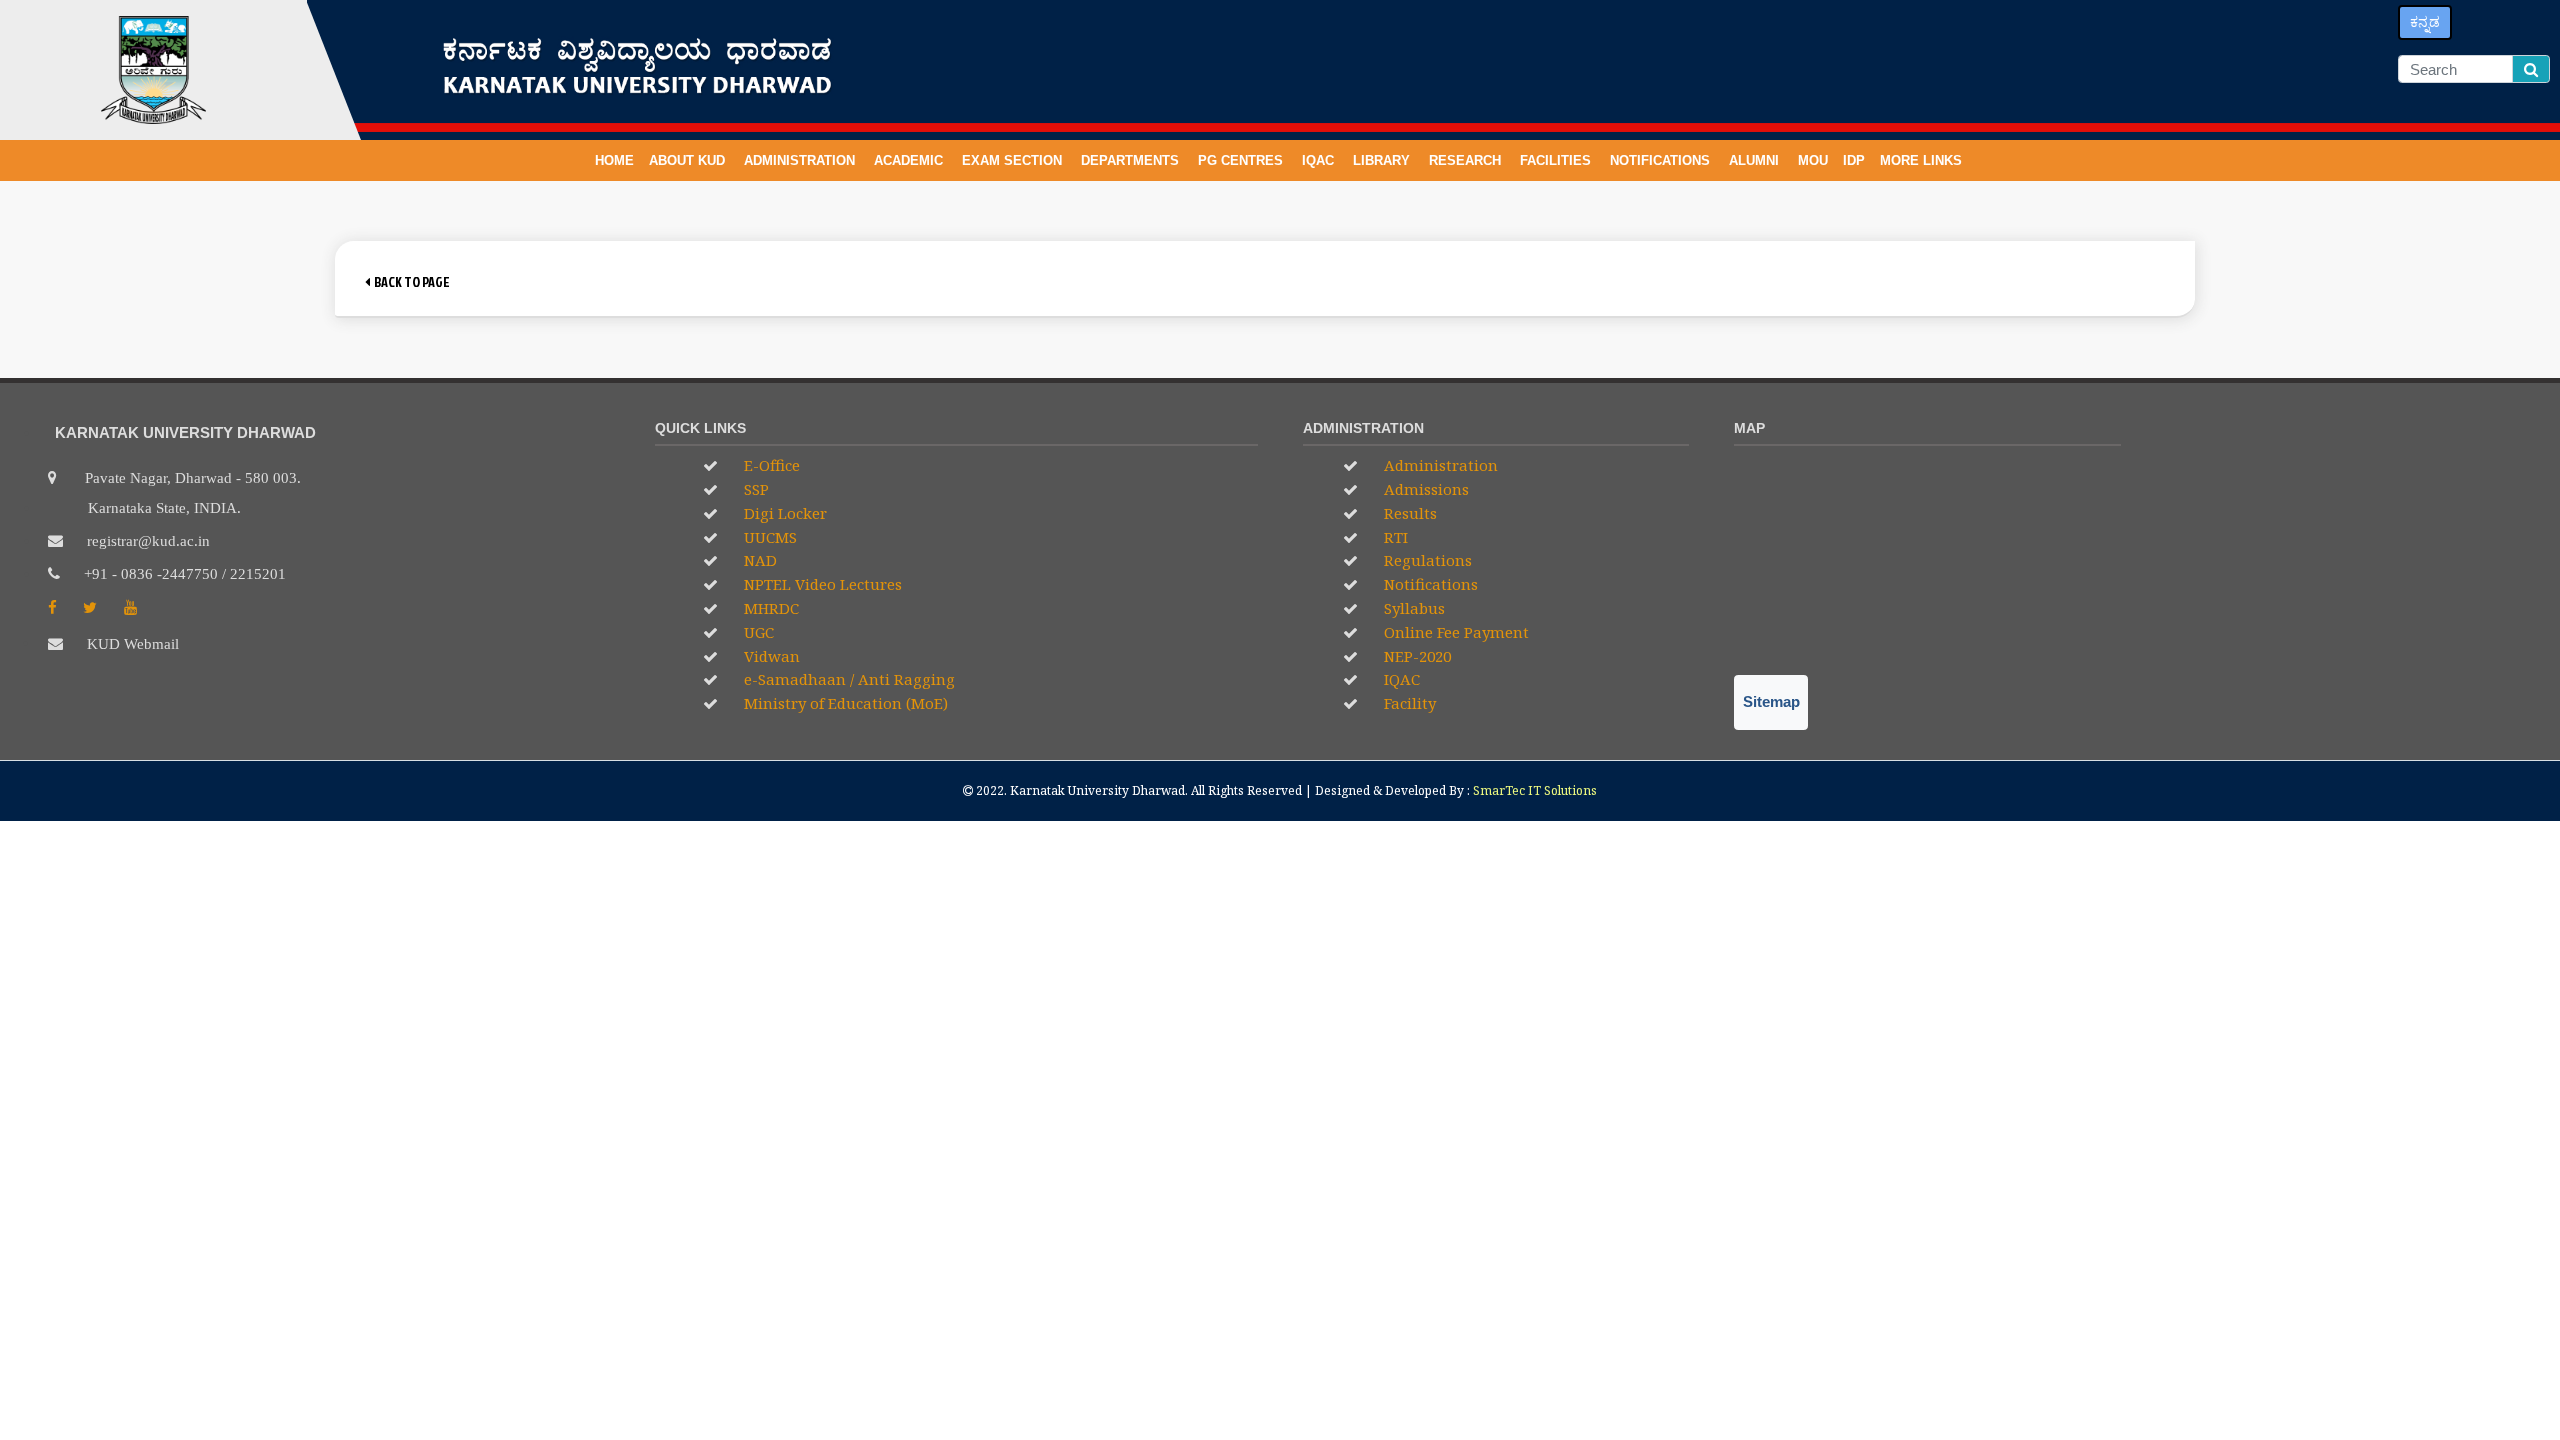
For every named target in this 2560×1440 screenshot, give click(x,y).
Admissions (1424, 489)
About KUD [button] (689, 160)
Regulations (1426, 560)
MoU (1813, 160)
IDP (1854, 160)
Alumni (1756, 160)
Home (614, 160)
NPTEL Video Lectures (821, 584)
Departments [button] (1132, 160)
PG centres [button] (1242, 160)
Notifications (1429, 584)
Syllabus (1412, 608)
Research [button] (1467, 160)
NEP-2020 (1415, 656)
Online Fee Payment (1454, 632)
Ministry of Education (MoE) (844, 703)
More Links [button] (1923, 160)
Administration (1439, 465)
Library (1383, 160)
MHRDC (769, 608)
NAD (758, 560)
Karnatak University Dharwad (1097, 790)
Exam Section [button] (1014, 160)
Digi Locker (783, 513)
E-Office (770, 465)
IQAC (1320, 160)
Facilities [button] (1557, 160)
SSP (754, 489)
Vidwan (770, 656)
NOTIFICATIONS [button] (1662, 160)
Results (1408, 513)
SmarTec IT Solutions (1535, 790)
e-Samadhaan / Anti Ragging (847, 679)
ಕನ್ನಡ (2425, 22)
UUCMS (768, 537)
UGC (757, 632)
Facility (1408, 703)
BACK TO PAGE (410, 281)
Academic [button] (910, 160)
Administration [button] (801, 160)
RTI (1394, 537)
